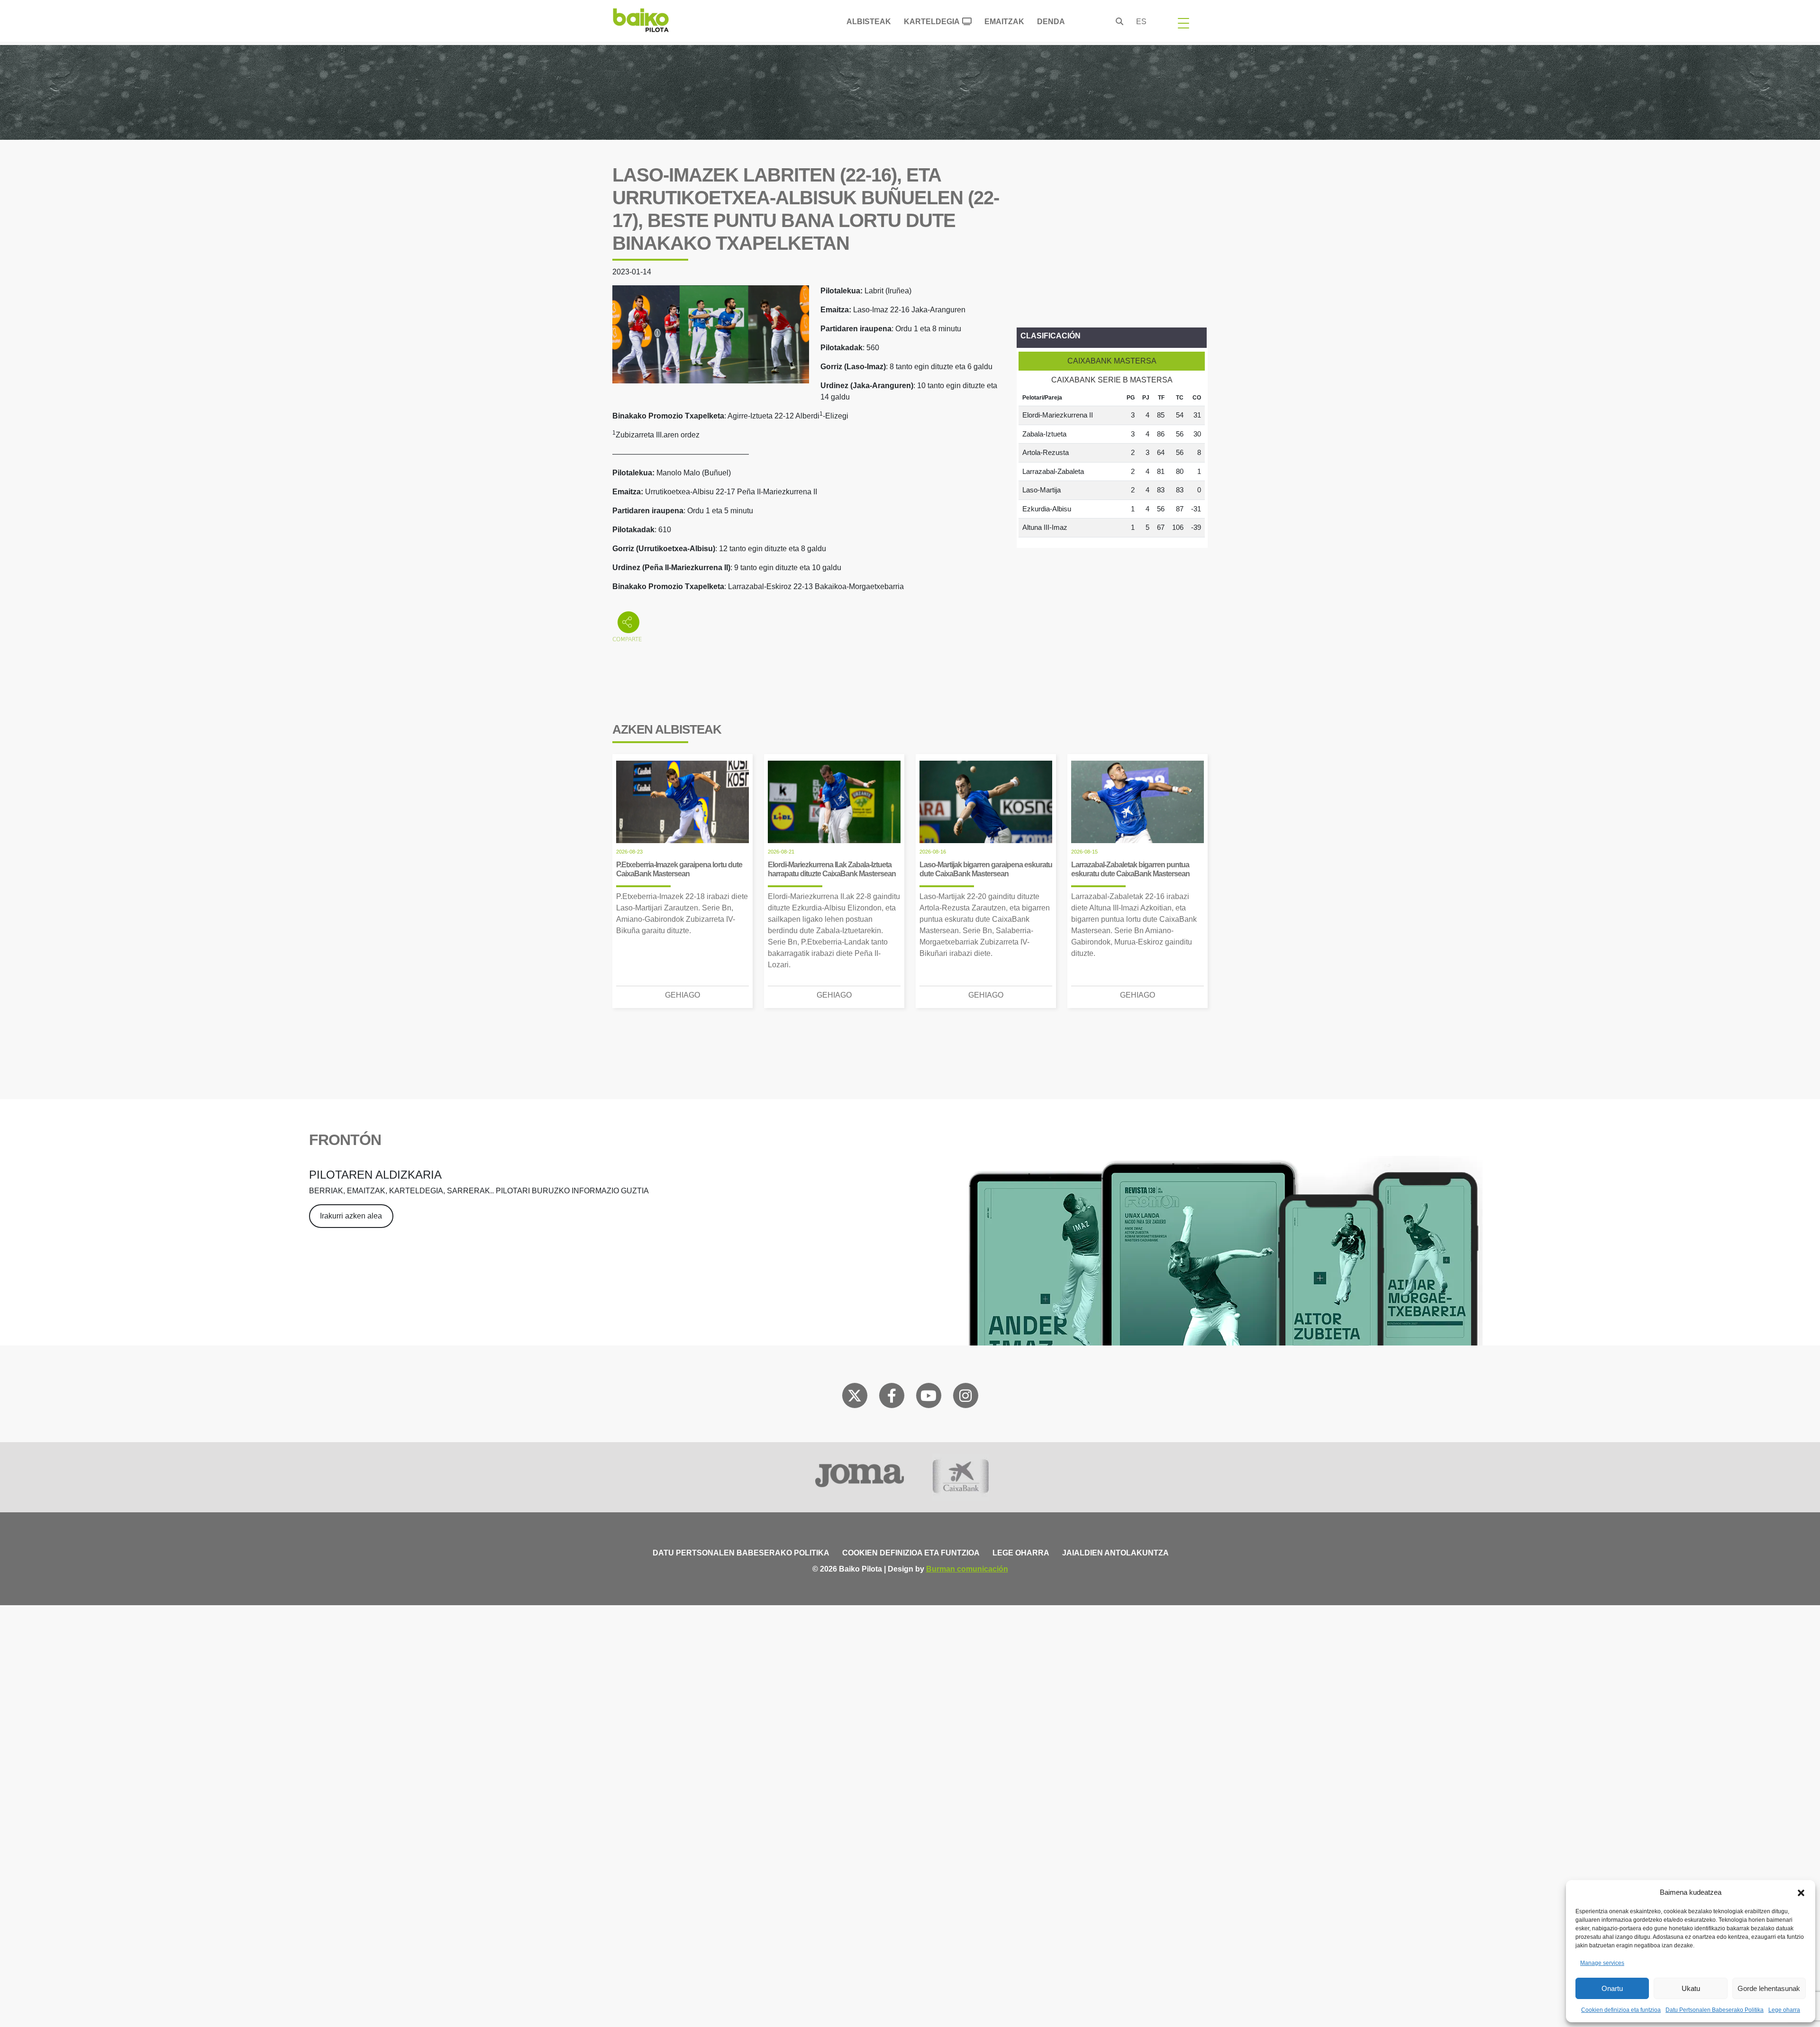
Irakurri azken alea (351, 1216)
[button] (1801, 1892)
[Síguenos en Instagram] (965, 1398)
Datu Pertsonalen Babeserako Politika (1715, 2010)
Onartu (1612, 1988)
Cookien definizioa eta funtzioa (1621, 2010)
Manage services (1602, 1963)
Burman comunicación (967, 1569)
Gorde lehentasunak (1769, 1988)
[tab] (1112, 361)
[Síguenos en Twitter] (855, 1398)
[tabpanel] (1112, 464)
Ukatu (1691, 1988)
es (1141, 22)
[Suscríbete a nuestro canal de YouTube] (928, 1398)
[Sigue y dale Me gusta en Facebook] (892, 1398)
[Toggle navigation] (1183, 23)
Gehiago (682, 995)
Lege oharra (1784, 2010)
